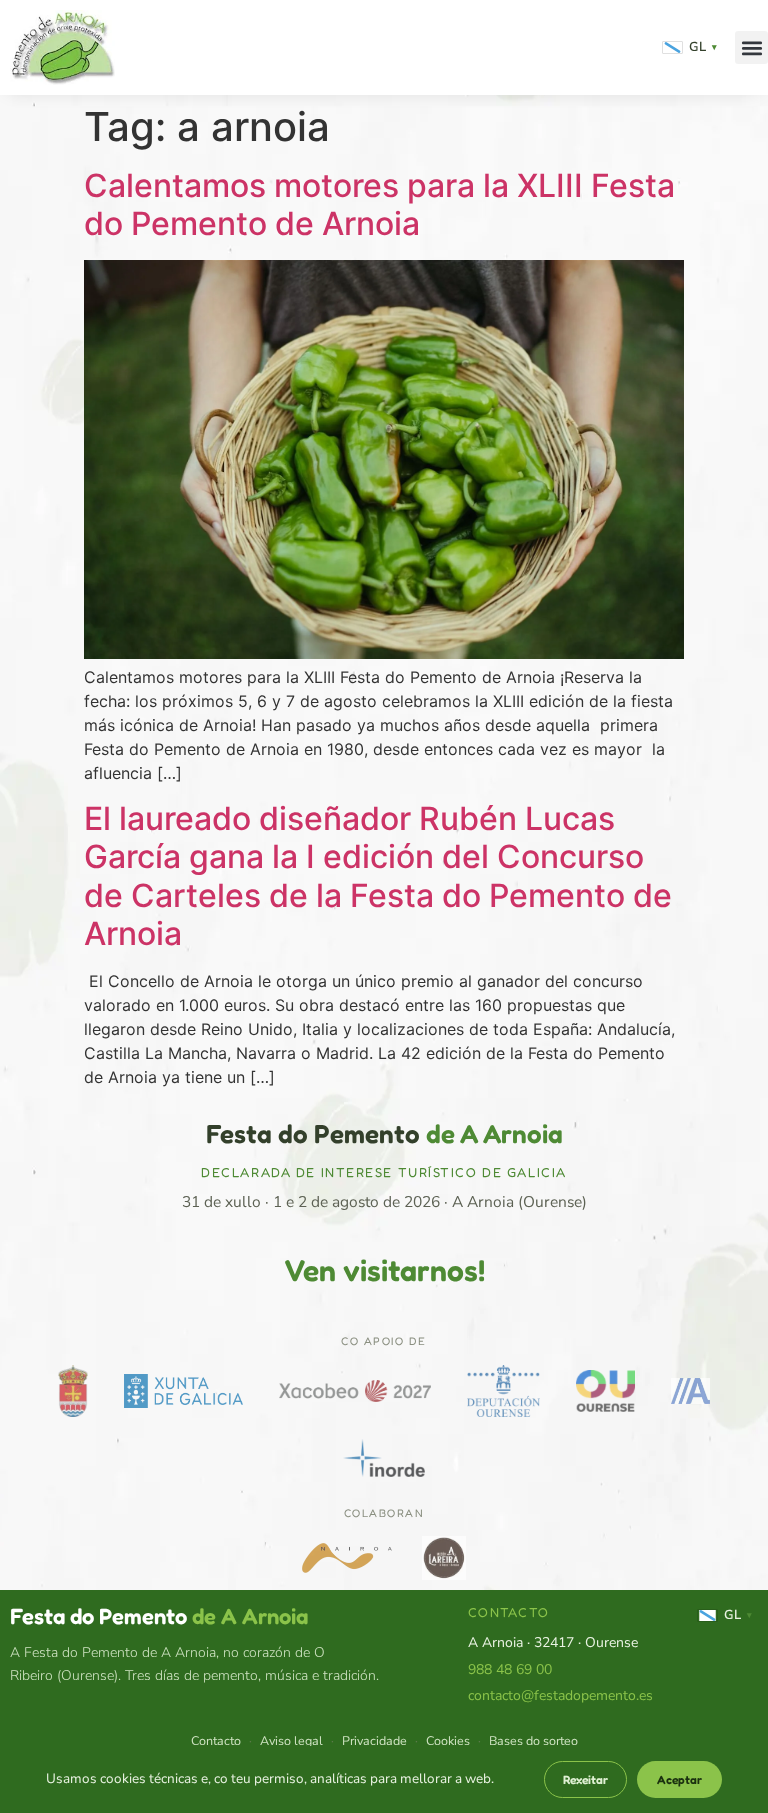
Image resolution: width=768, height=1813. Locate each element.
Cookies (448, 1740)
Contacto (216, 1740)
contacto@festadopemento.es (560, 1695)
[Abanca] (690, 1391)
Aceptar (679, 1779)
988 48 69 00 (510, 1669)
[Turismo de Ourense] (605, 1391)
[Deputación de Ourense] (503, 1391)
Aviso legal (291, 1740)
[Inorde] (383, 1458)
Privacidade (374, 1740)
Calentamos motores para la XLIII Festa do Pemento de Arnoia (379, 204)
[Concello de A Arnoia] (73, 1391)
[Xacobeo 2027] (355, 1391)
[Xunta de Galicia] (183, 1391)
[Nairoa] (347, 1558)
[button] (751, 47)
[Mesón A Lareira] (444, 1558)
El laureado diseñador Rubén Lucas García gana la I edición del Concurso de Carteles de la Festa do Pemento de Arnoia (378, 876)
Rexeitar (585, 1779)
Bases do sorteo (533, 1740)
